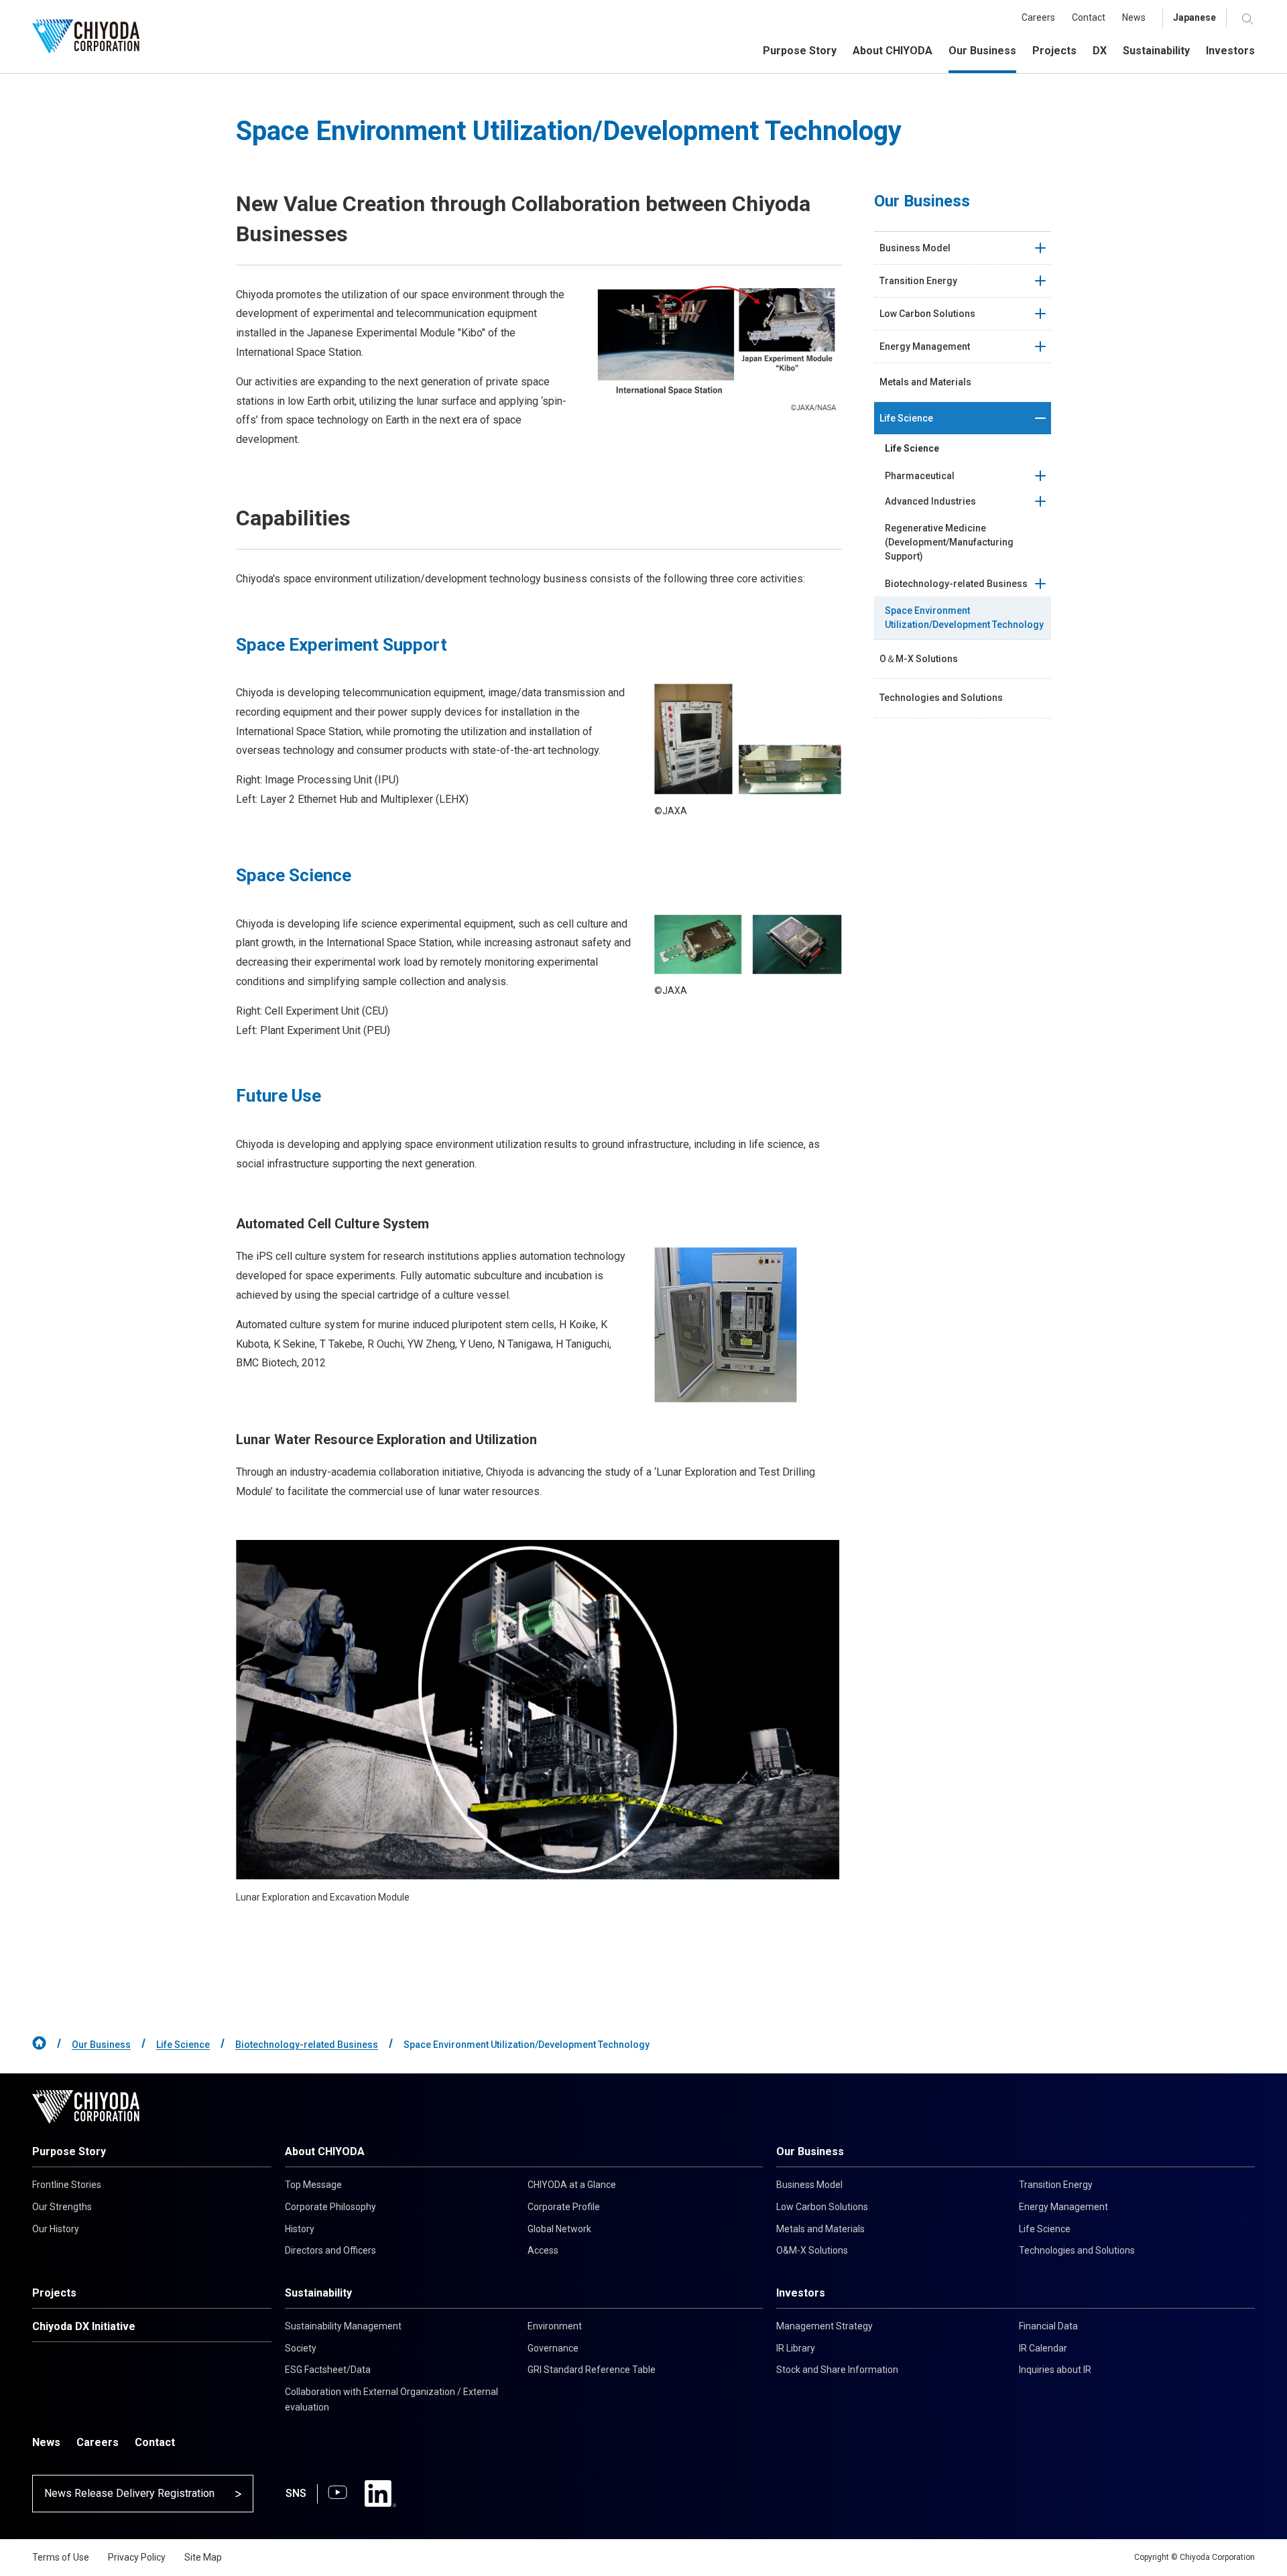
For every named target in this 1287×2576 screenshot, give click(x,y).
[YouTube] (338, 2494)
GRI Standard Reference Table (592, 2370)
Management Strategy (824, 2326)
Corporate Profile (564, 2207)
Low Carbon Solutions (822, 2207)
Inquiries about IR (1055, 2370)
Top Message (313, 2185)
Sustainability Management (343, 2326)
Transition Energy (1056, 2185)
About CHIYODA (325, 2151)
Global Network (559, 2229)
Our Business (101, 2045)
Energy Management (1063, 2207)
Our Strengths (62, 2207)
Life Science (183, 2045)
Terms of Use (61, 2557)
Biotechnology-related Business (307, 2045)
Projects (54, 2293)
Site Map (203, 2557)
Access (543, 2250)
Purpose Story (69, 2151)
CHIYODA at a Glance (572, 2185)
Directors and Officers (330, 2250)
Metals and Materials (820, 2229)
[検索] (1248, 18)
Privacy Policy (137, 2557)
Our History (56, 2229)
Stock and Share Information (837, 2370)
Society (301, 2348)
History (300, 2229)
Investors (801, 2293)
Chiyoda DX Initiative (84, 2326)
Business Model (809, 2185)
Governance (553, 2348)
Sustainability (318, 2293)
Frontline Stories (67, 2185)
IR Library (796, 2348)
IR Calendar (1043, 2348)
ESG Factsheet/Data (328, 2370)
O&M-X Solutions (812, 2250)
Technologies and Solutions (1077, 2250)
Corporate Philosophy (330, 2207)
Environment (555, 2326)
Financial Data (1048, 2326)
